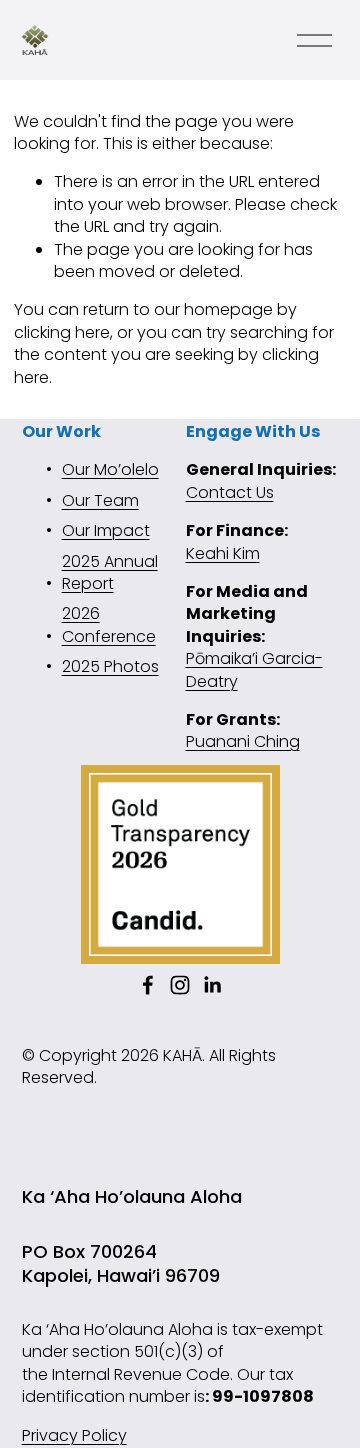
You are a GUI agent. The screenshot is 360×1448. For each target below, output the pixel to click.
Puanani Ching (243, 742)
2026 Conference (109, 625)
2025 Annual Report (110, 573)
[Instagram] (180, 985)
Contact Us (230, 493)
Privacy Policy (74, 1436)
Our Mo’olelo (110, 470)
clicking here (62, 332)
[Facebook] (148, 985)
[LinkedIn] (212, 985)
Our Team (100, 501)
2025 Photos (110, 667)
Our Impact (106, 531)
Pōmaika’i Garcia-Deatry (254, 670)
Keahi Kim (223, 554)
